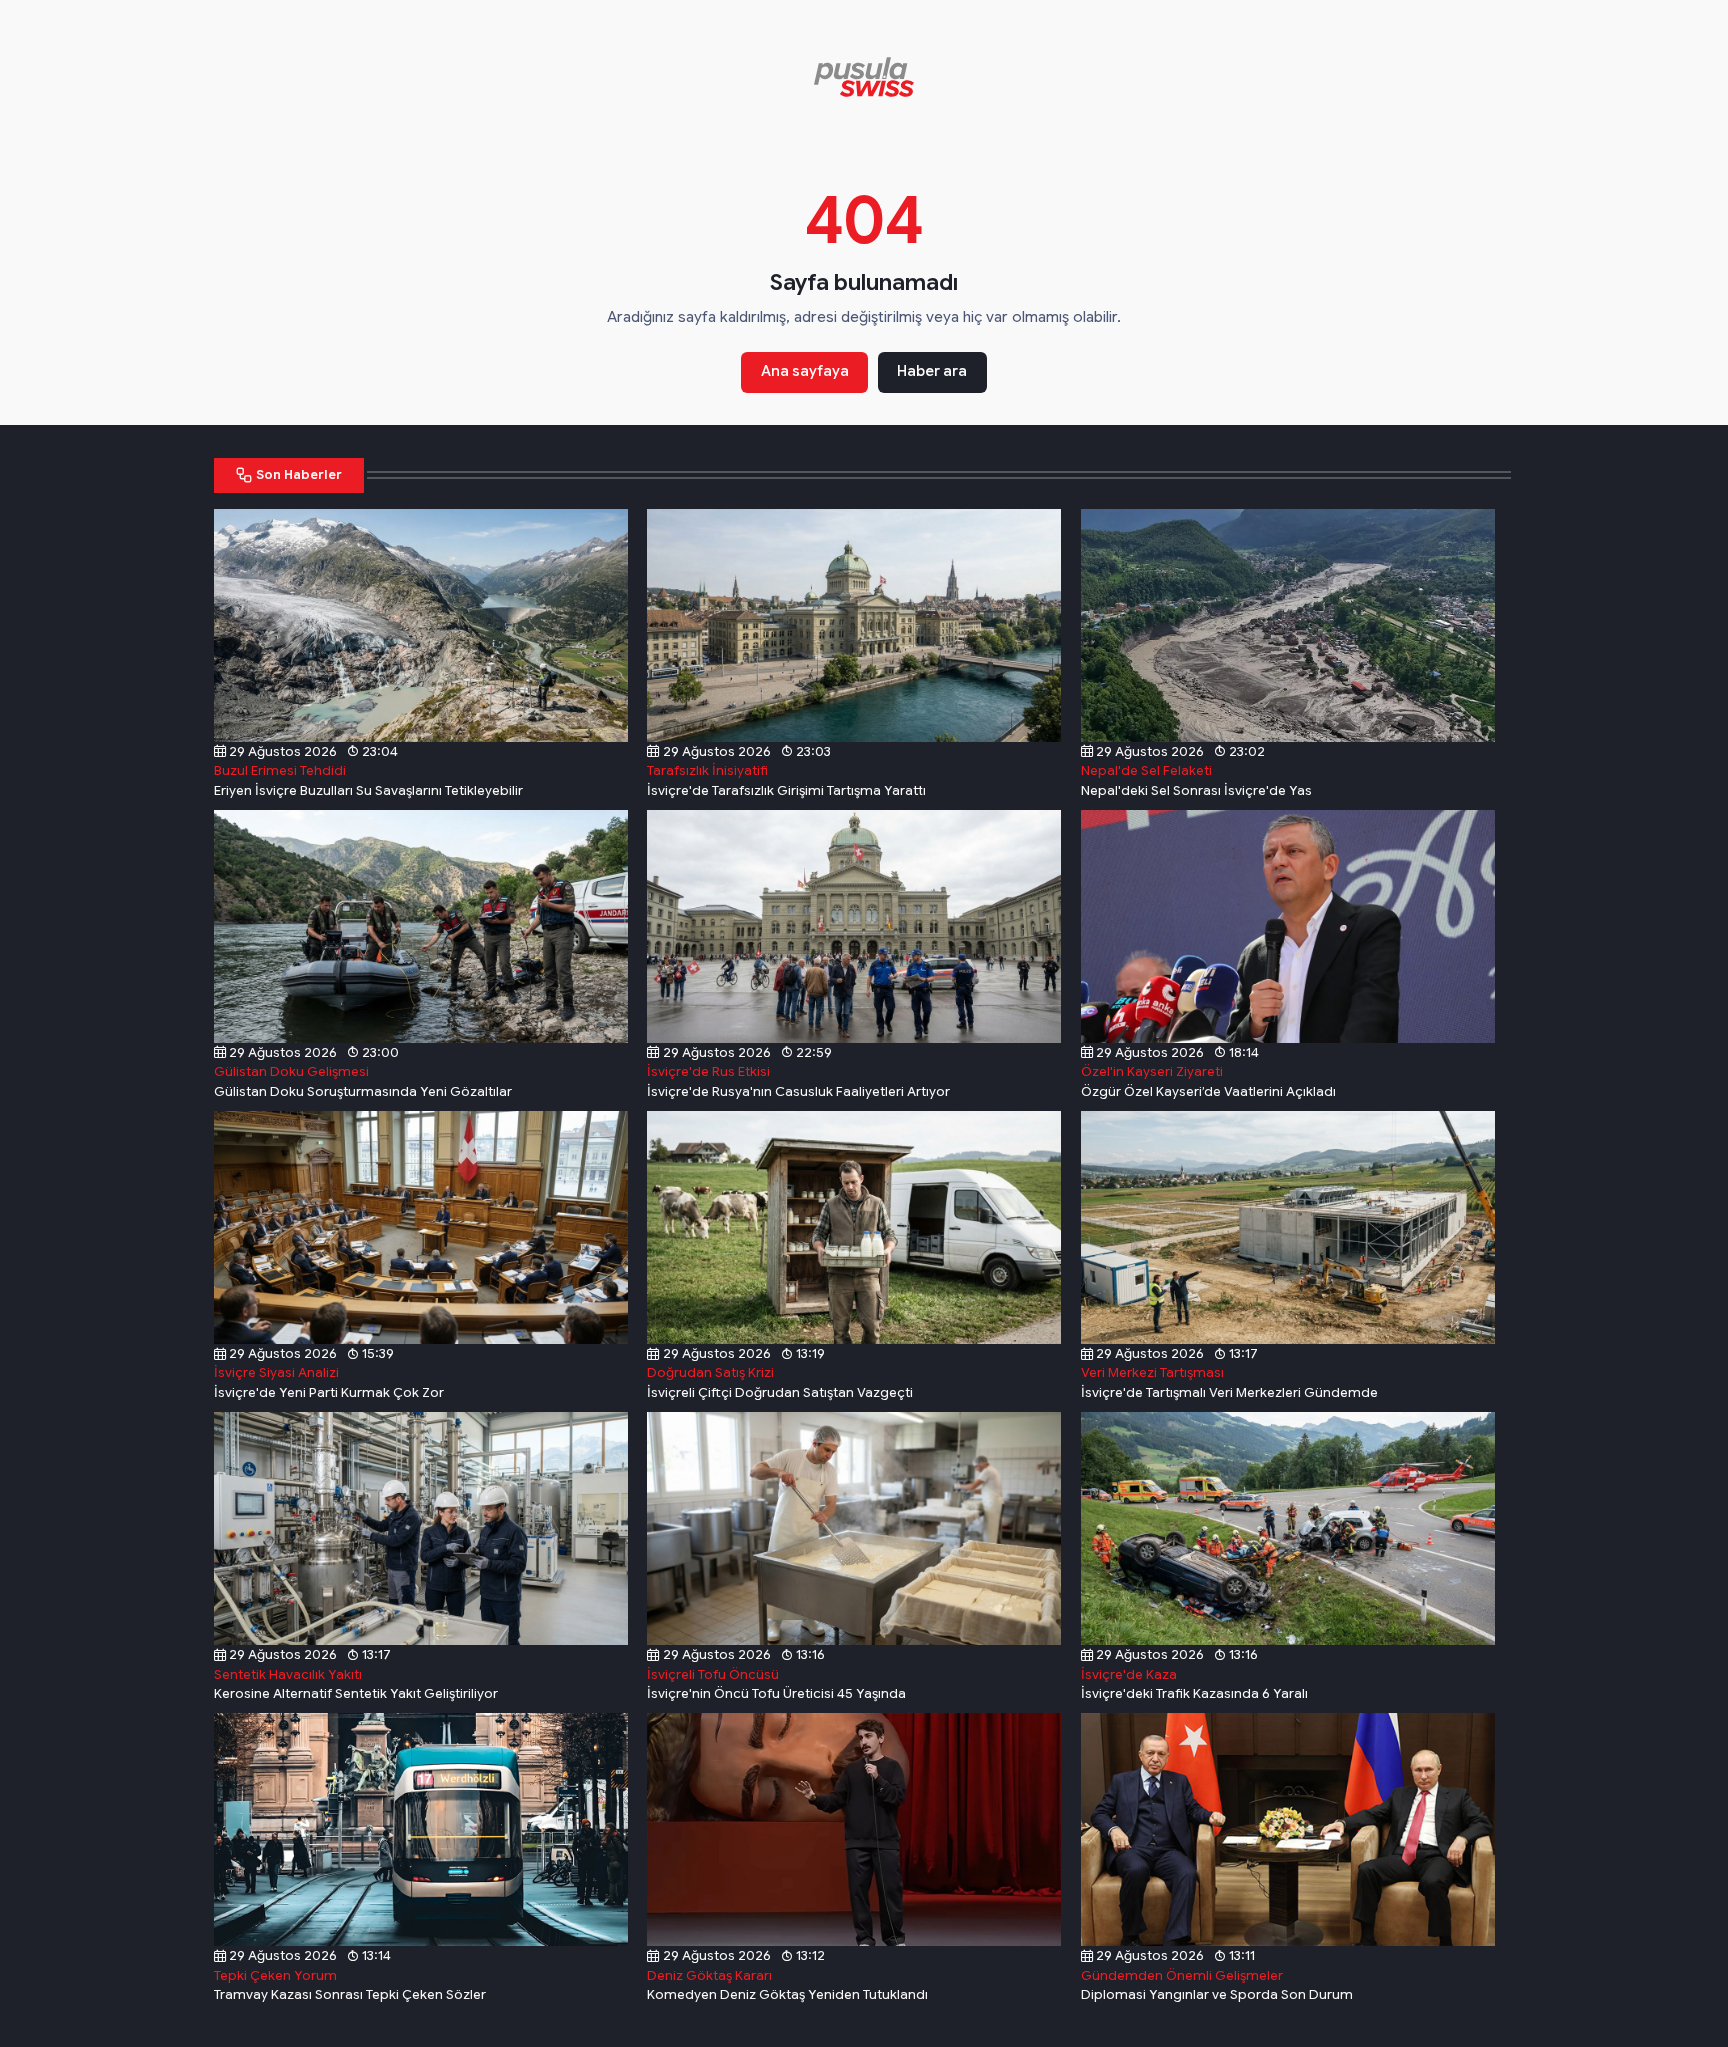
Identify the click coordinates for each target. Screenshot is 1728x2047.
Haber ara (932, 371)
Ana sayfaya (805, 371)
